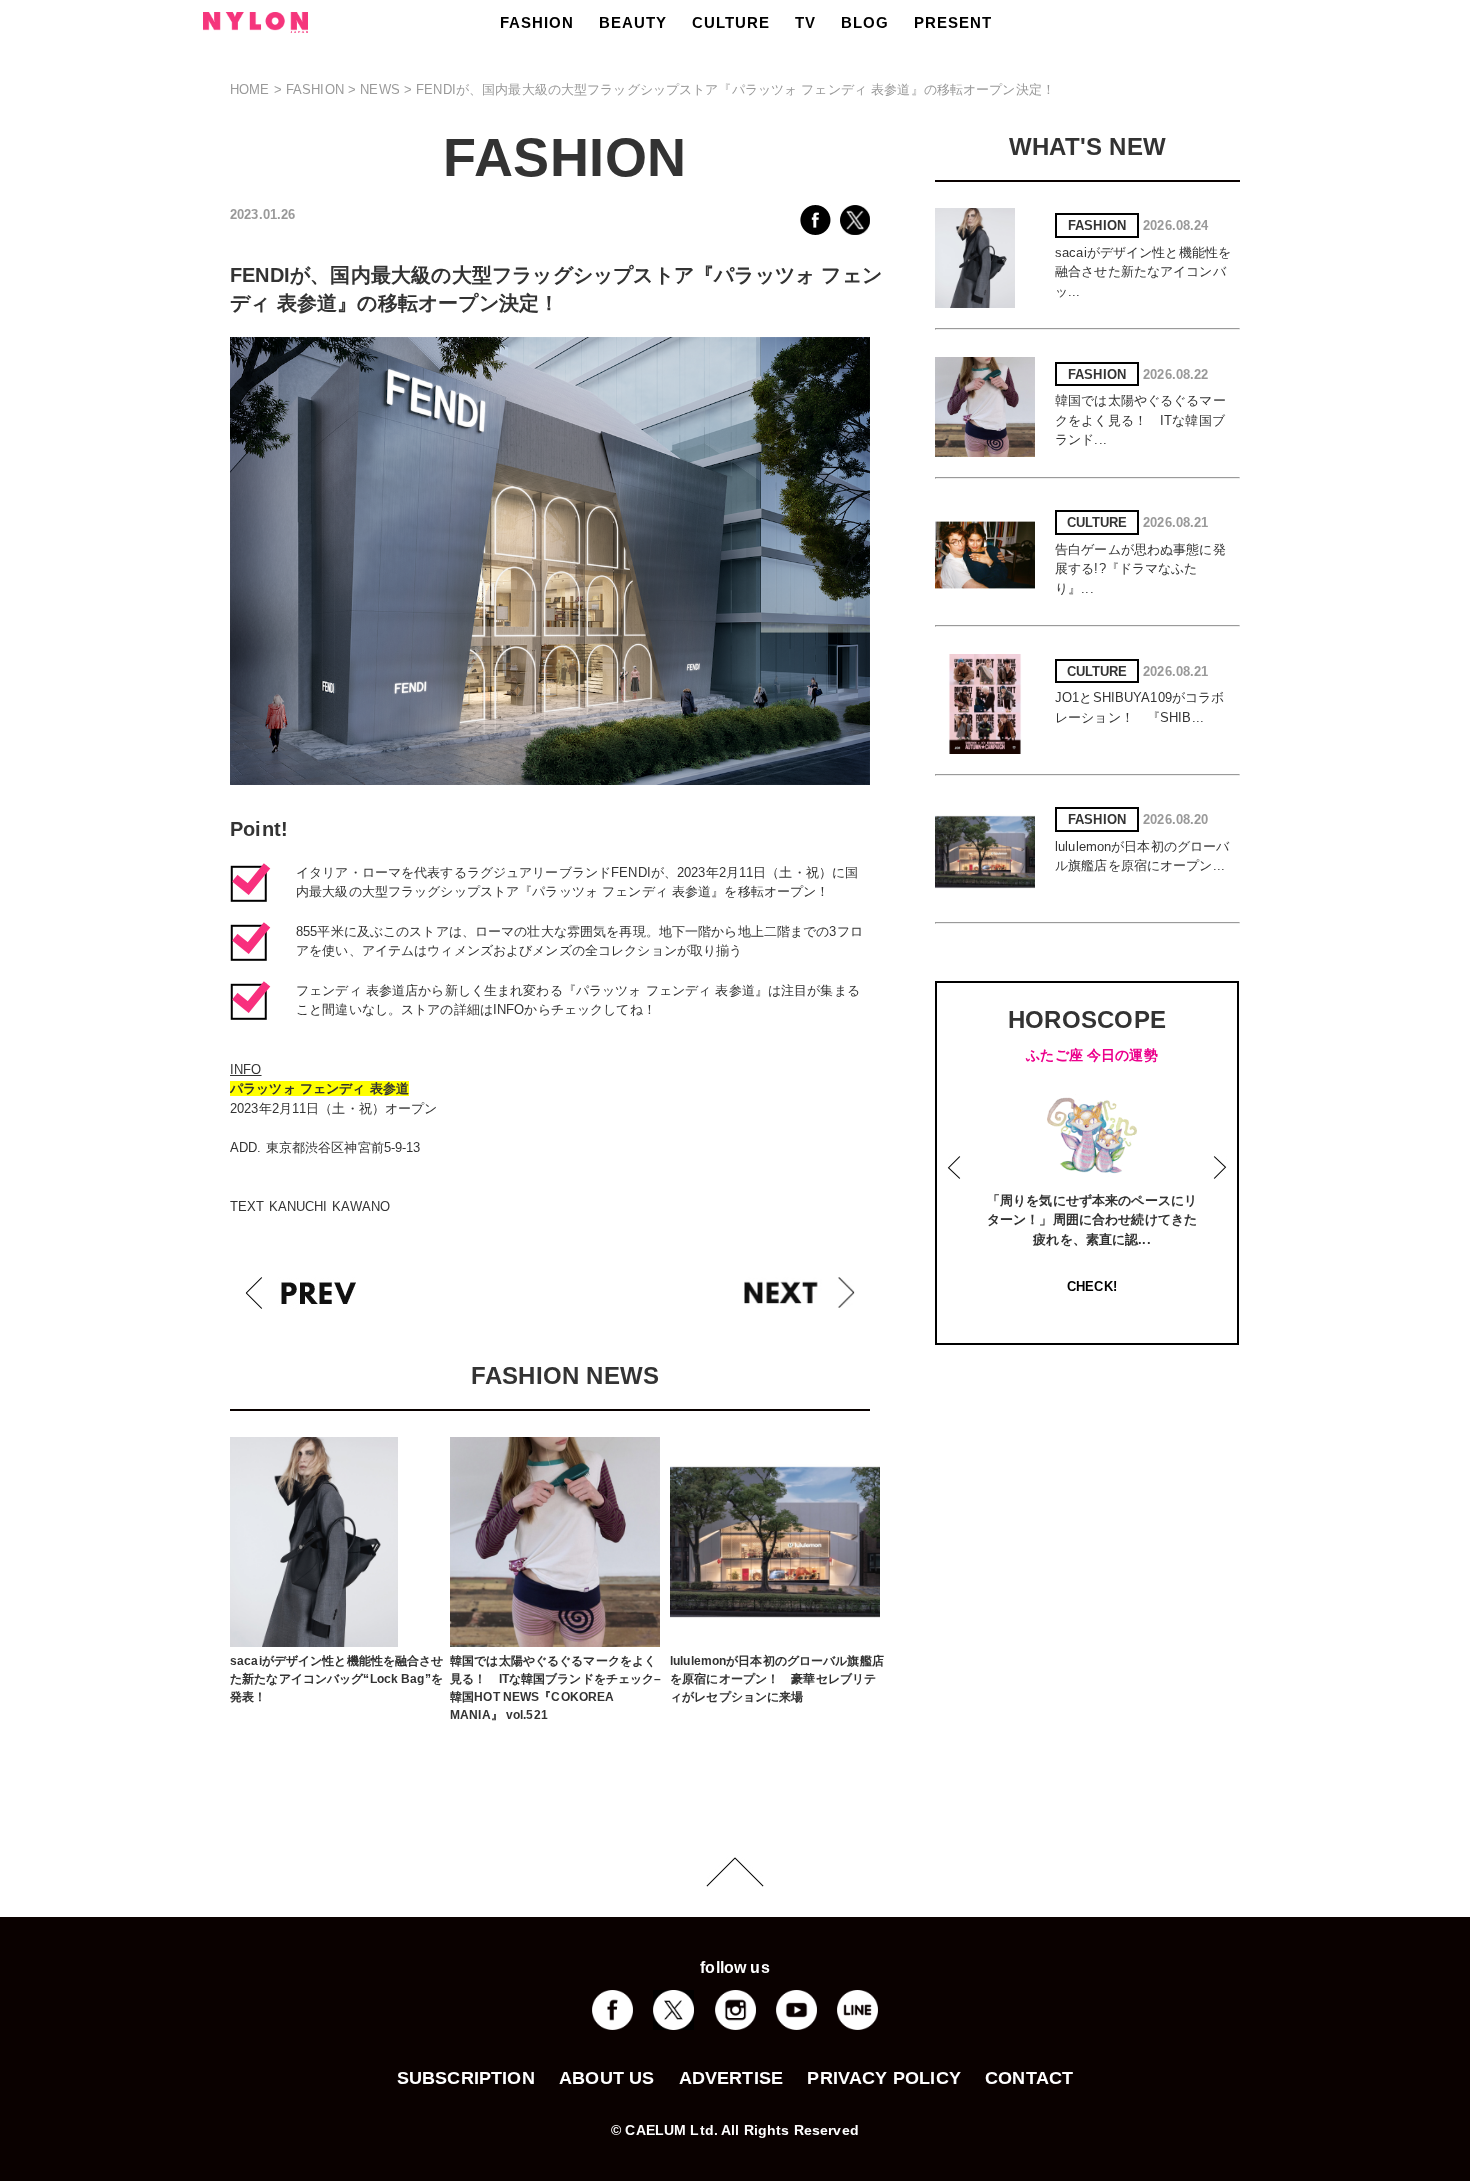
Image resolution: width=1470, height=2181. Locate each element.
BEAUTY (633, 22)
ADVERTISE (731, 2078)
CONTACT (1029, 2078)
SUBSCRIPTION (466, 2078)
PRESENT (953, 22)
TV (805, 22)
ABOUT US (606, 2078)
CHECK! (1092, 1286)
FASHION (537, 22)
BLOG (865, 22)
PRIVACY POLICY (884, 2078)
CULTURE (731, 22)
